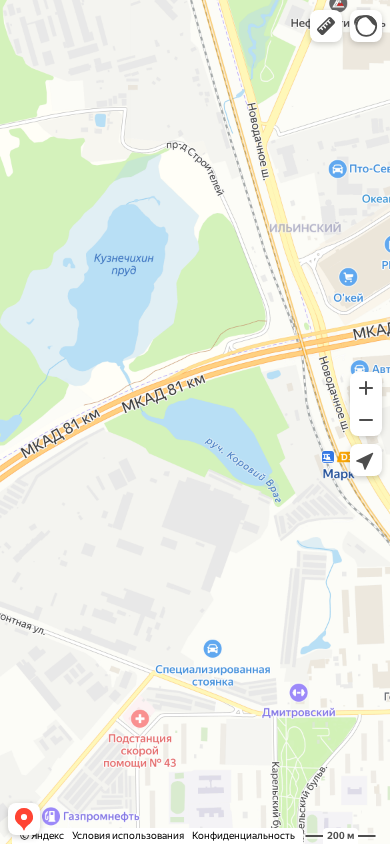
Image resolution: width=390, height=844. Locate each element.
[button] (326, 26)
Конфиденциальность (243, 835)
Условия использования (128, 835)
